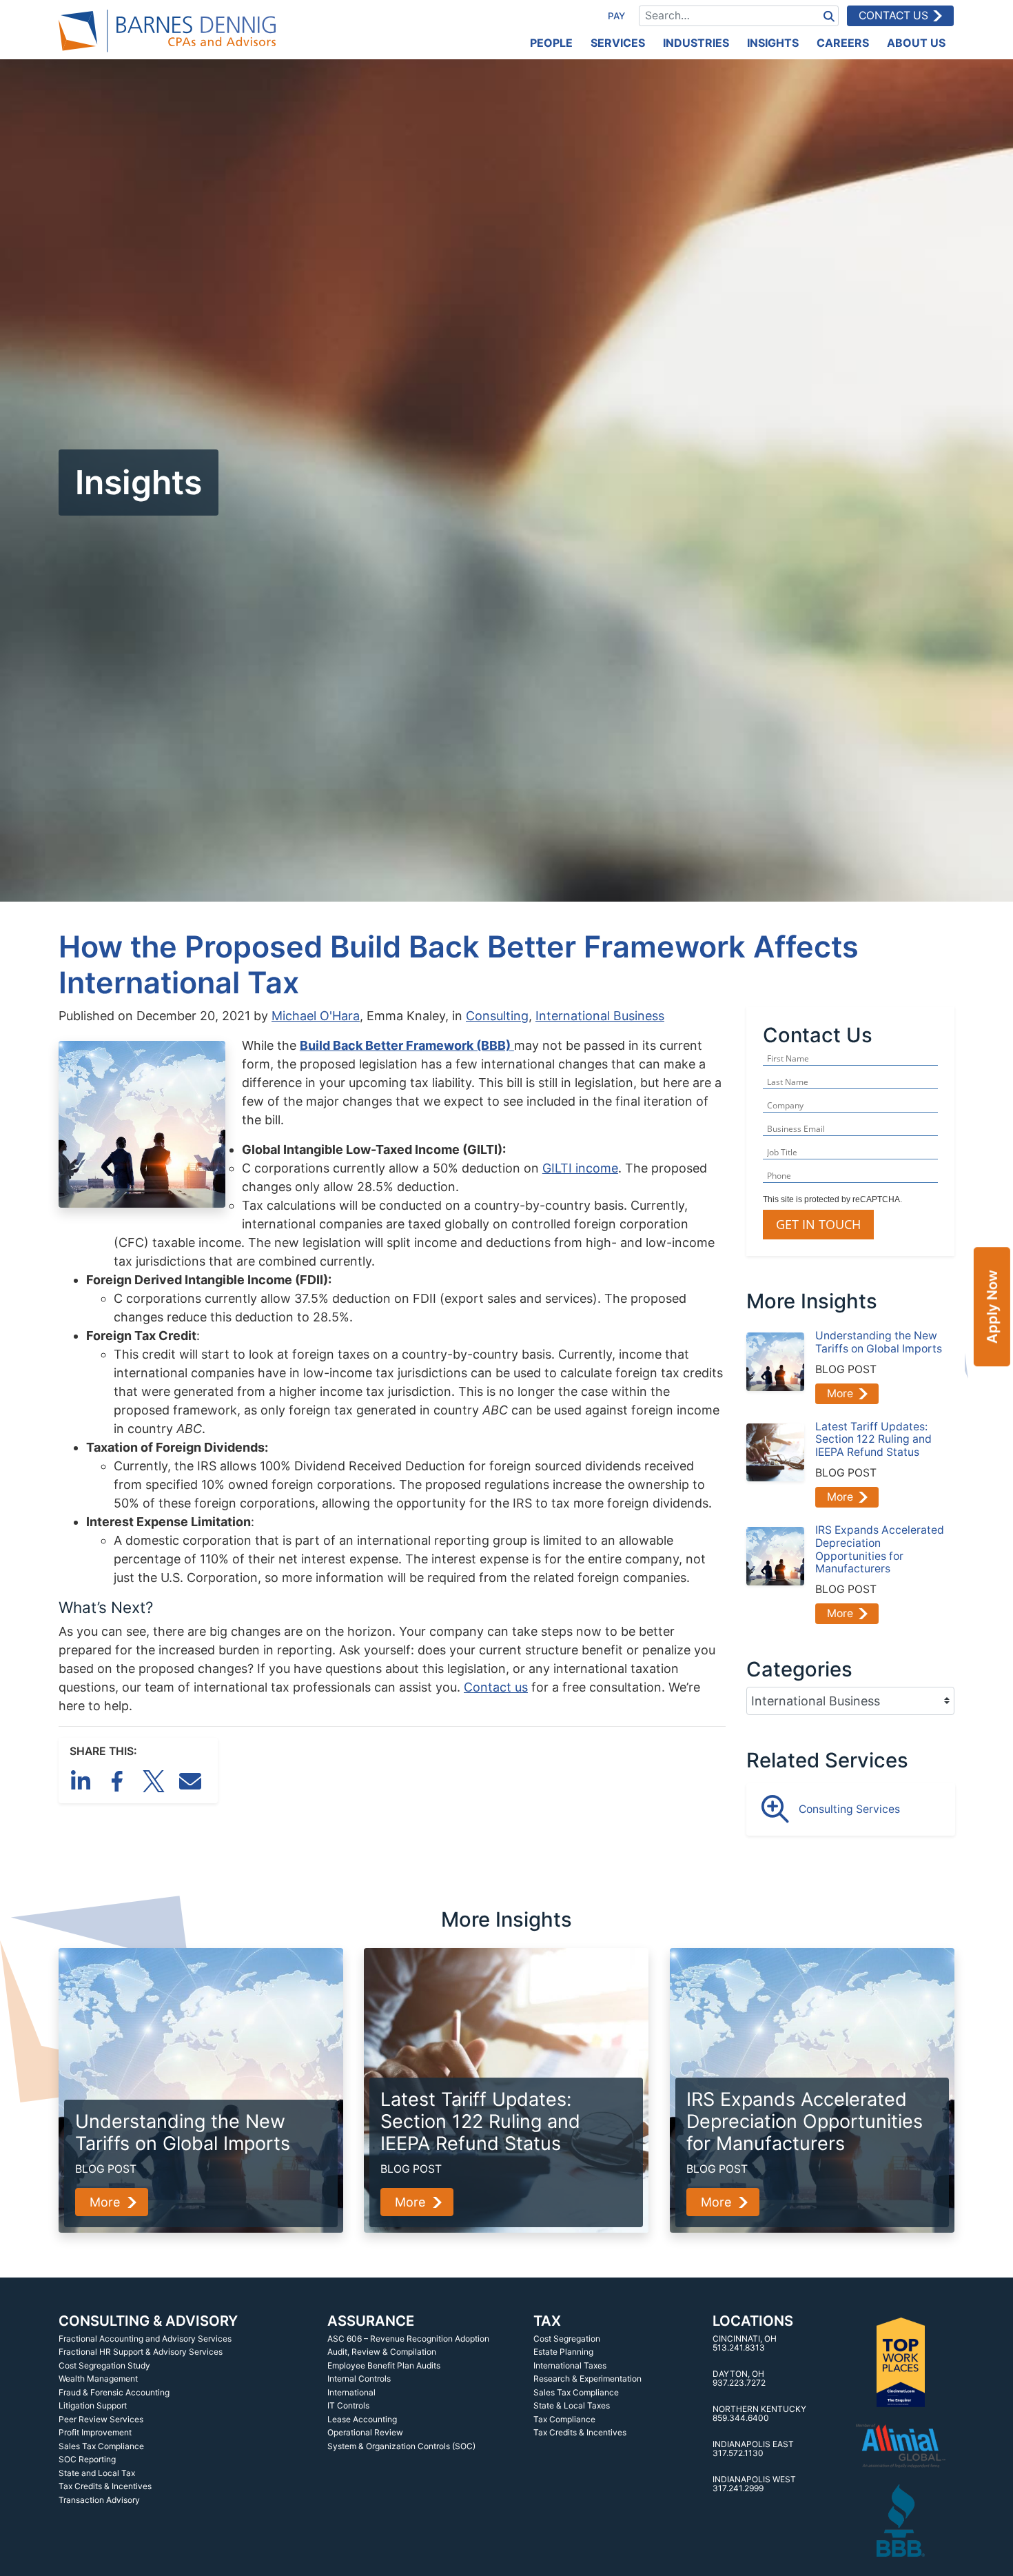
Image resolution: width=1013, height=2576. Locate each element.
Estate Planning (563, 2352)
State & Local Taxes (572, 2405)
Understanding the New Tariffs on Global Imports (879, 1342)
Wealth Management (98, 2379)
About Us (916, 43)
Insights (773, 43)
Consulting (497, 1016)
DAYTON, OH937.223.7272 (739, 2379)
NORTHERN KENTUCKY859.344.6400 (759, 2414)
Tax (547, 2321)
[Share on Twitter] (156, 1780)
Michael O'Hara (316, 1016)
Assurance (371, 2321)
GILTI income (580, 1168)
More (840, 1393)
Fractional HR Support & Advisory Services (141, 2352)
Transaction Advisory (99, 2500)
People (551, 43)
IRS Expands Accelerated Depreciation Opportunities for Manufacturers (880, 1550)
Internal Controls (359, 2379)
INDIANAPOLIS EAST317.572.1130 (753, 2449)
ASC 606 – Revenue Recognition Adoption (408, 2339)
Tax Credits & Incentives (105, 2486)
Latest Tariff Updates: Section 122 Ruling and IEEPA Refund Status (873, 1440)
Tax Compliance (564, 2419)
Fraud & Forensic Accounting (114, 2392)
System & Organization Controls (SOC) (401, 2446)
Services (618, 43)
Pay (616, 16)
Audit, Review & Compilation (382, 2352)
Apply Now (992, 1307)
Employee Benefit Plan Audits (384, 2365)
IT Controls (348, 2405)
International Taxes (570, 2365)
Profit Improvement (95, 2432)
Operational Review (365, 2432)
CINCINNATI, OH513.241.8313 (745, 2343)
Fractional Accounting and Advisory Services (145, 2339)
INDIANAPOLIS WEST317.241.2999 (754, 2484)
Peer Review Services (101, 2419)
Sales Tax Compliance (101, 2446)
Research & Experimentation (587, 2379)
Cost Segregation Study (104, 2365)
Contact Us (893, 16)
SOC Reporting (87, 2459)
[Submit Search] (829, 16)
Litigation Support (93, 2405)
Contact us (496, 1687)
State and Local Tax (97, 2473)
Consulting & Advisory (148, 2321)
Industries (696, 43)
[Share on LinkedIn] (83, 1780)
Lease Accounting (362, 2419)
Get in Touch (818, 1224)
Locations (753, 2321)
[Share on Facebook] (120, 1780)
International (351, 2392)
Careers (843, 43)
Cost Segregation (567, 2339)
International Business (600, 1016)
